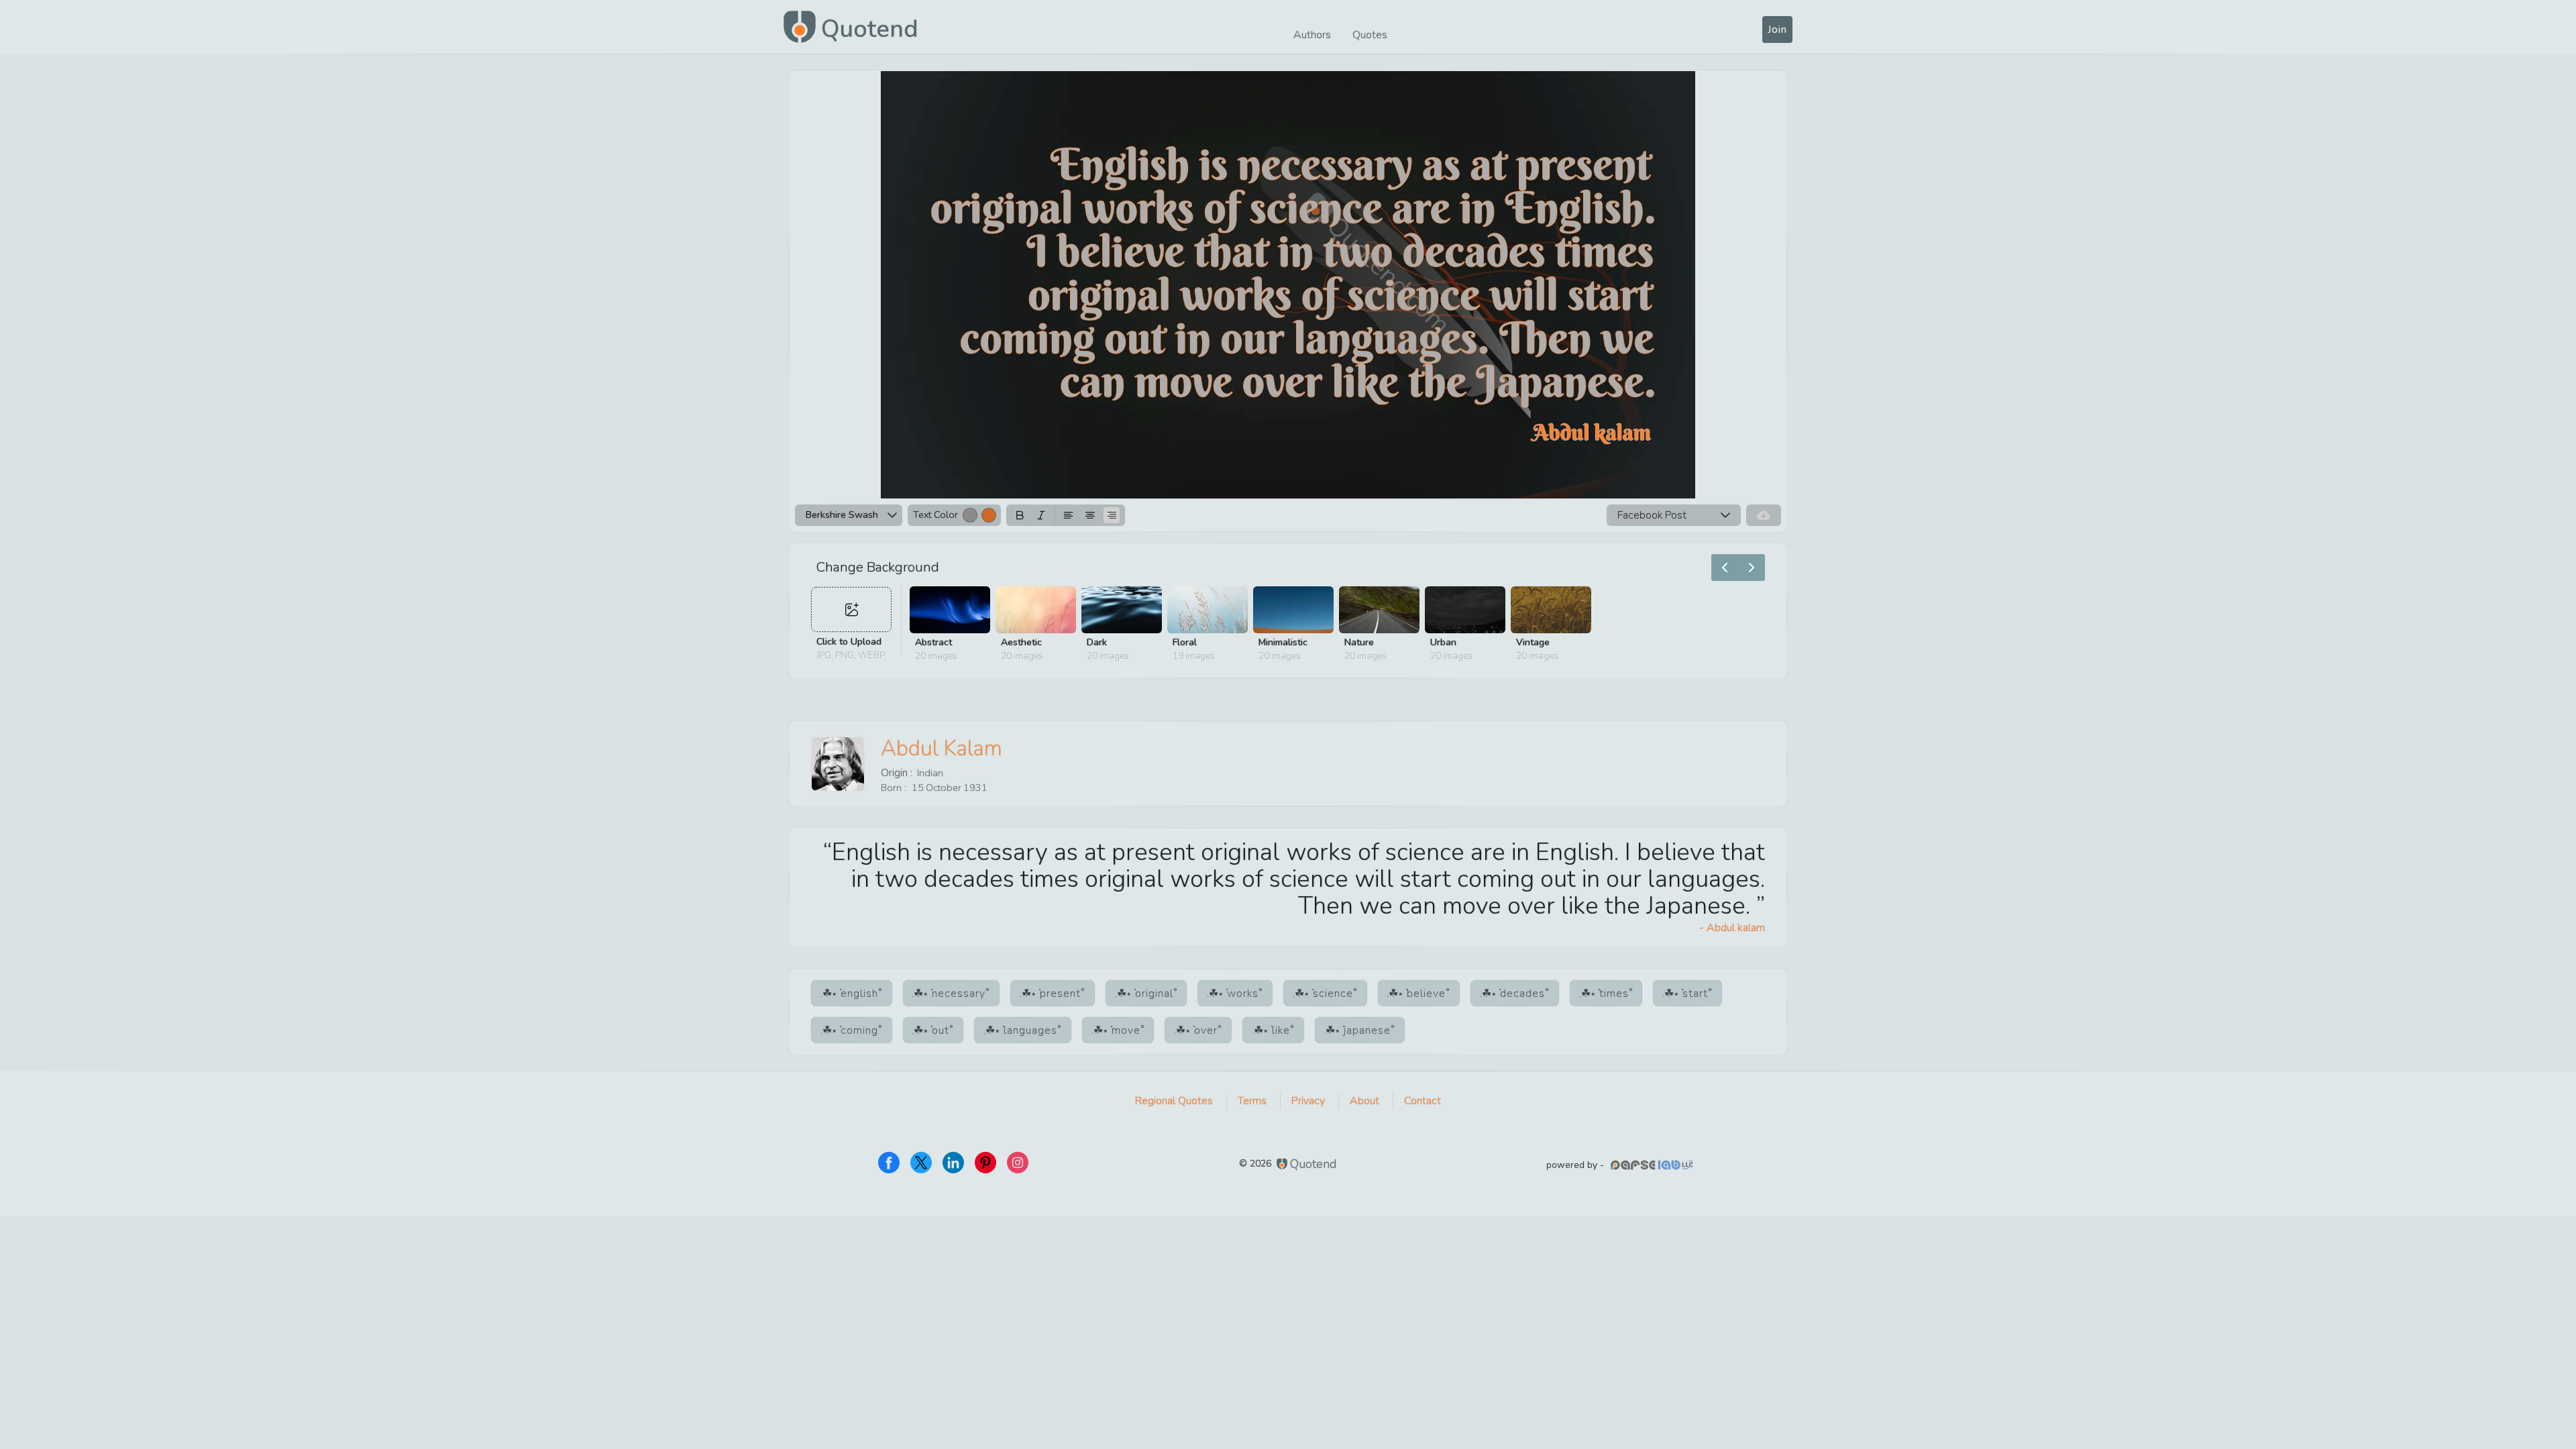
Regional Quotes (1174, 1101)
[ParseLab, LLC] (1654, 1165)
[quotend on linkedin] (953, 1163)
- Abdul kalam (1732, 928)
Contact (1423, 1101)
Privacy (1308, 1101)
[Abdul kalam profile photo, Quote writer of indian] (838, 764)
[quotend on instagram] (1018, 1163)
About (1364, 1101)
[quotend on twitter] (921, 1163)
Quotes (1370, 35)
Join (1777, 30)
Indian (930, 773)
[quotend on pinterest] (985, 1163)
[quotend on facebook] (889, 1163)
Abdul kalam (942, 748)
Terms (1252, 1101)
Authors (1312, 35)
